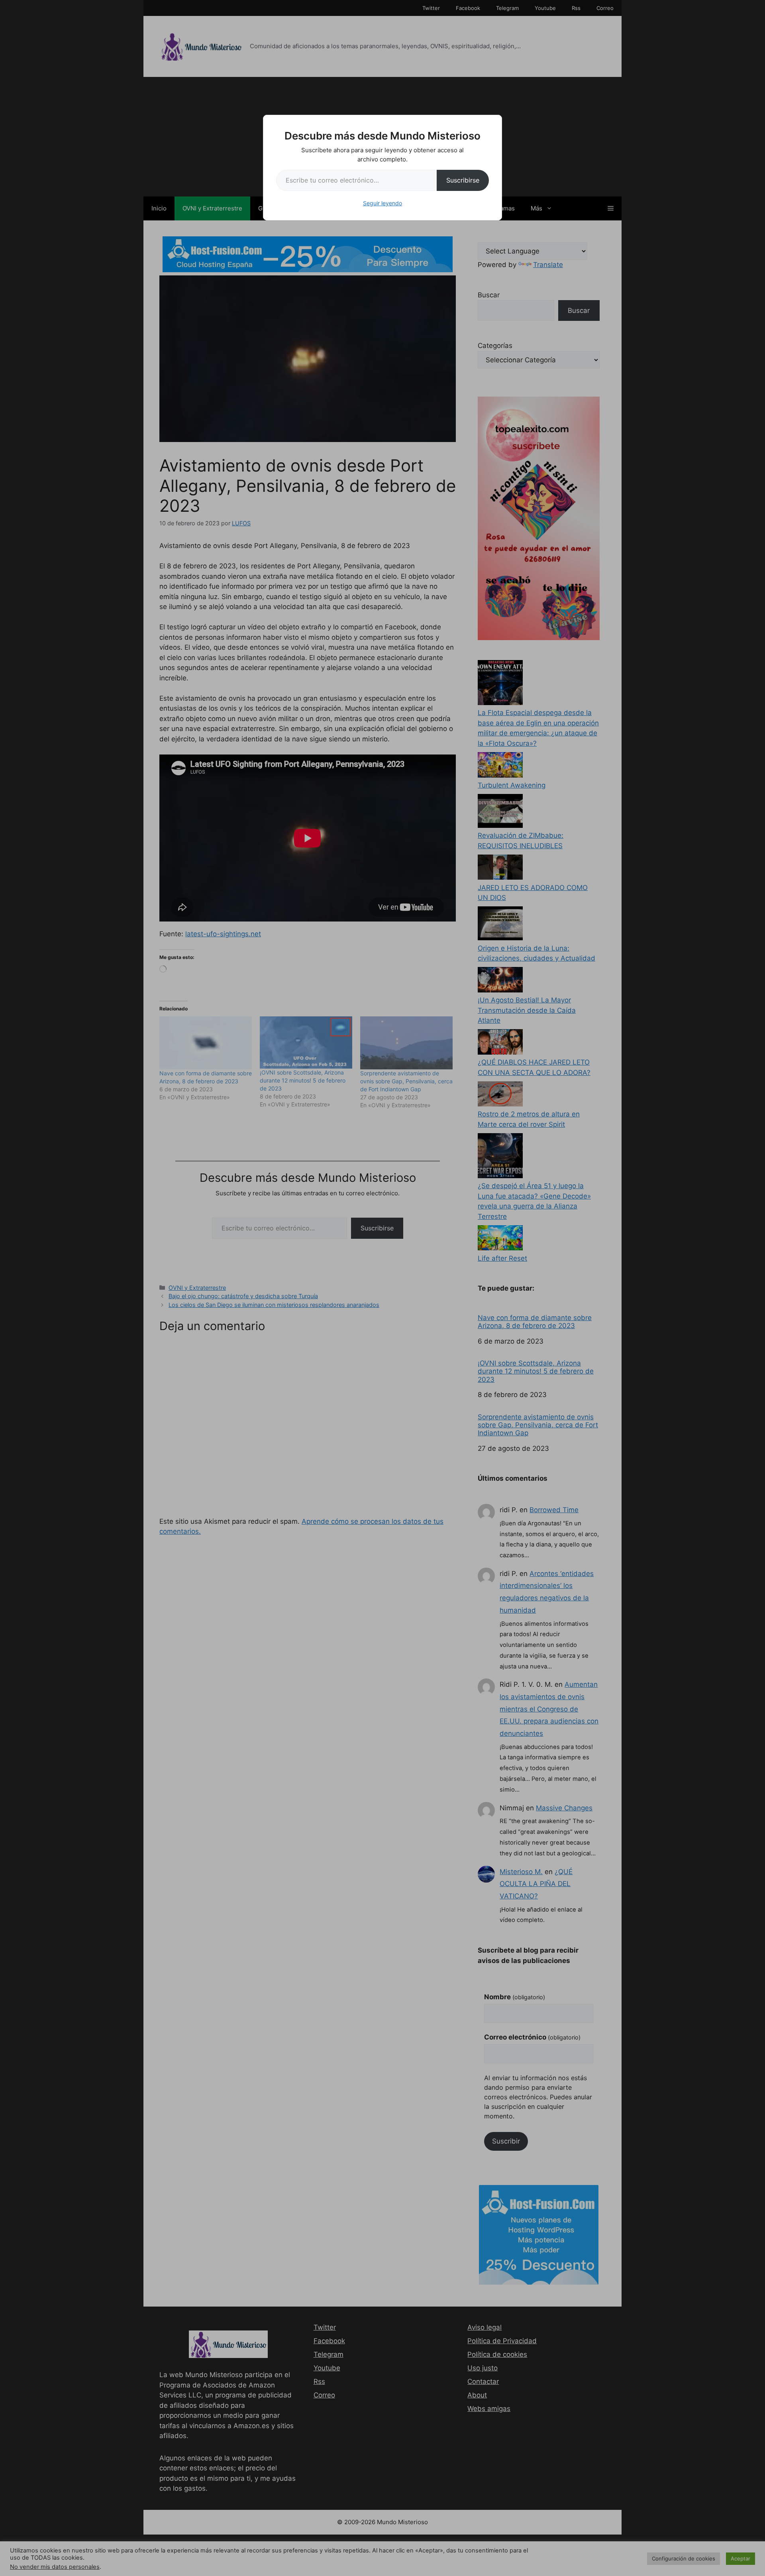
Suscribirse (463, 180)
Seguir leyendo (382, 203)
